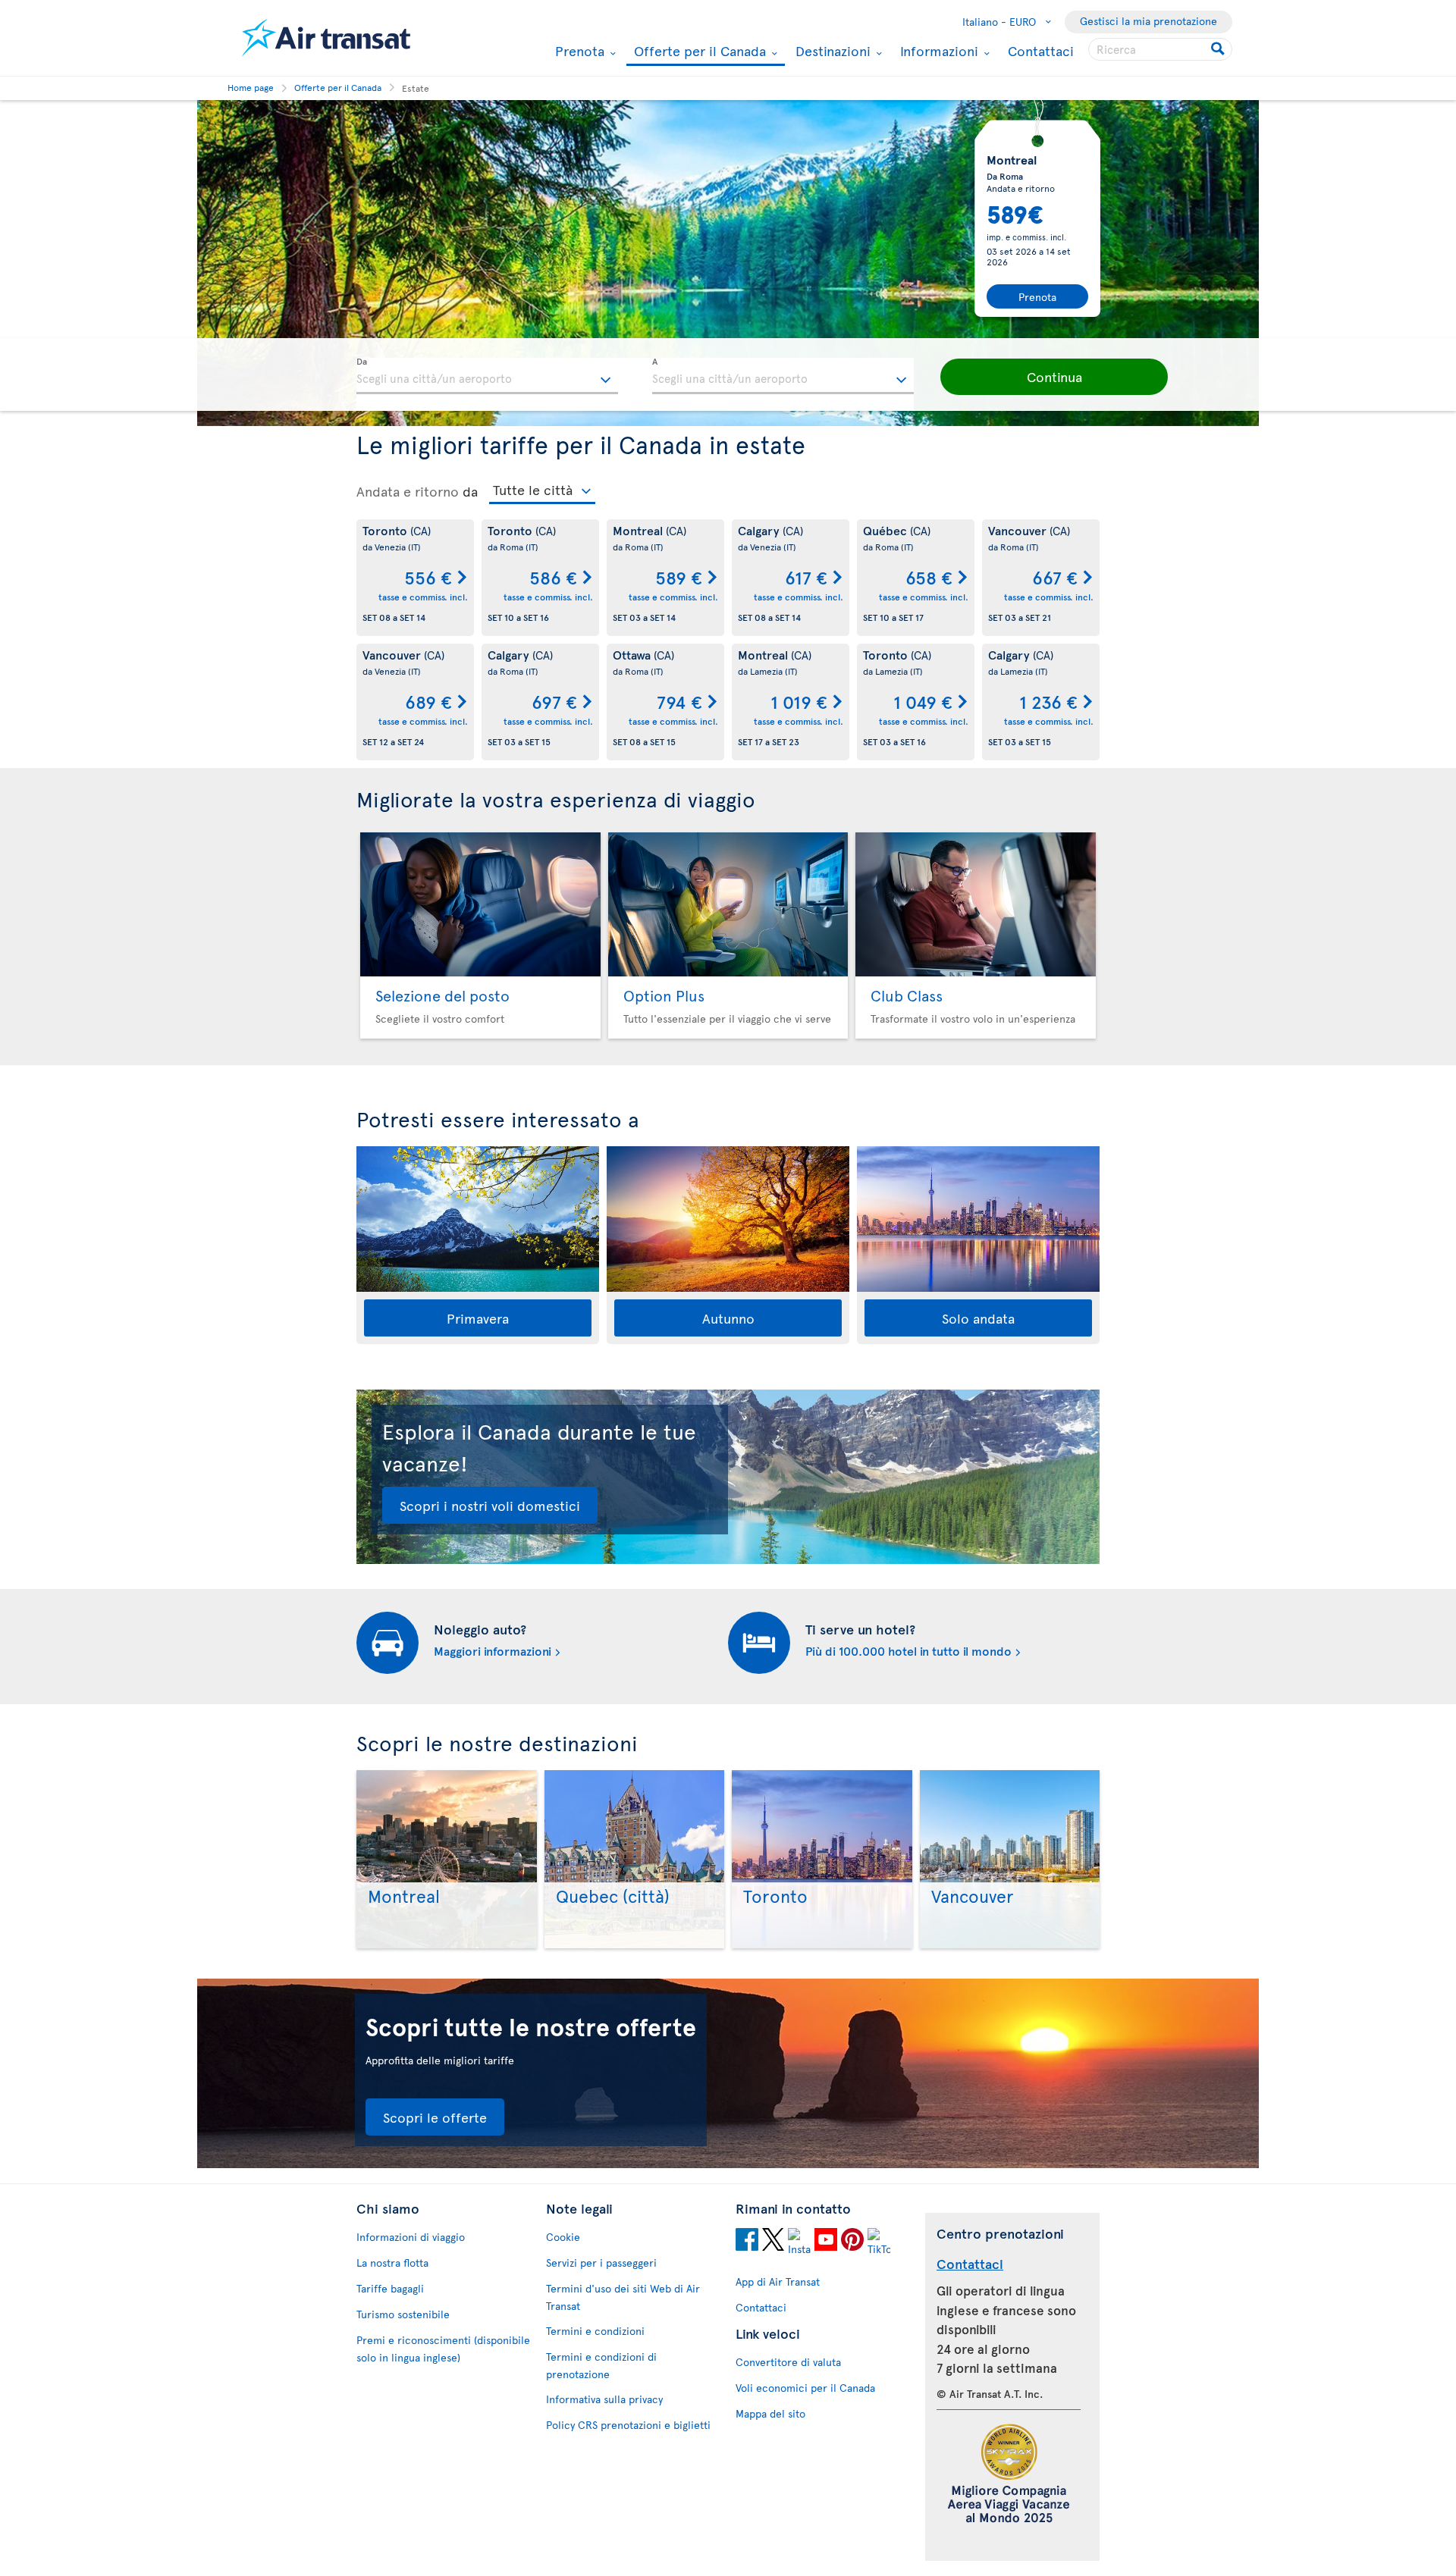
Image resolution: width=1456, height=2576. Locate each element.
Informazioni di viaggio (411, 2237)
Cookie (563, 2237)
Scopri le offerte (435, 2117)
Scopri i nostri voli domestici (490, 1505)
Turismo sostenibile (403, 2314)
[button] (1054, 377)
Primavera (478, 1318)
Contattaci (1041, 50)
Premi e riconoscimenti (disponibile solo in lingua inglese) (443, 2349)
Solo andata (978, 1318)
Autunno (728, 1318)
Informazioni (937, 51)
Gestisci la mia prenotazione (1148, 21)
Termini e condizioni (595, 2331)
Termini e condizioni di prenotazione (601, 2365)
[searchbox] (1160, 49)
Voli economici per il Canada (805, 2388)
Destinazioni (831, 51)
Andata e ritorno (408, 491)
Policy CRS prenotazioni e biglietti (628, 2425)
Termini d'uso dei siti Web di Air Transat (623, 2297)
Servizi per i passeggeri (601, 2263)
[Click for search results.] (1219, 49)
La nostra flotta (392, 2263)
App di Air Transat (778, 2281)
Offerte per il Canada (698, 52)
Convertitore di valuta (788, 2362)
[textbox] (487, 376)
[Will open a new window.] (747, 2242)
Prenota (578, 51)
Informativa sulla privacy (604, 2399)
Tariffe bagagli (390, 2288)
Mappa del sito (770, 2413)
